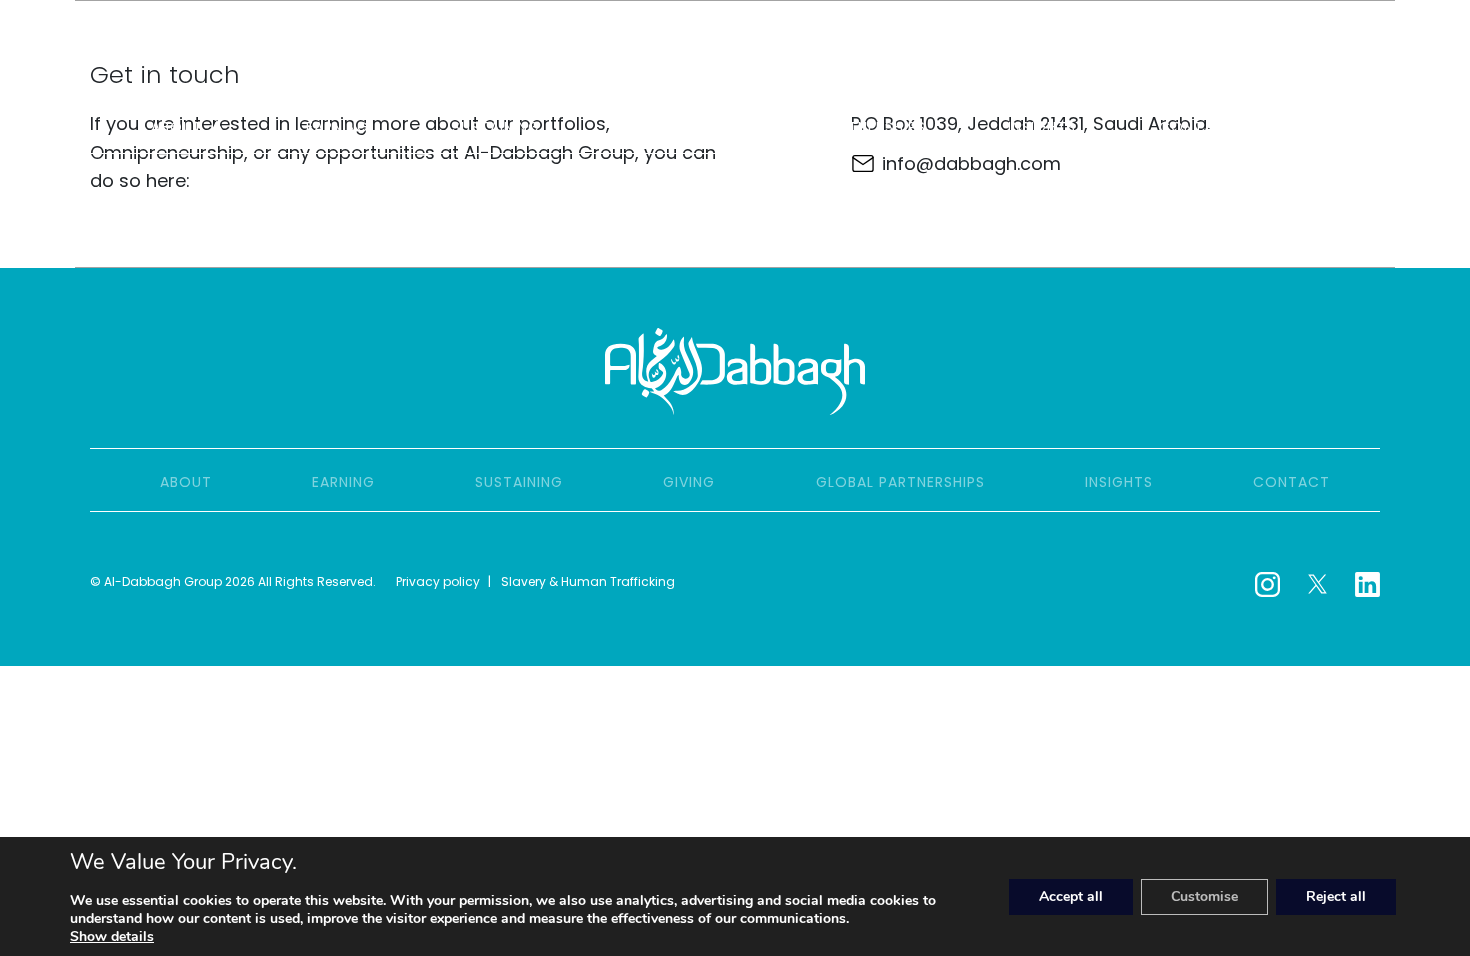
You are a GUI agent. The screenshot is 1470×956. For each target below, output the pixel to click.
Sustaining (496, 127)
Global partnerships (841, 127)
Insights (1042, 127)
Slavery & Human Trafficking (588, 581)
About (177, 127)
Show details (112, 937)
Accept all (1071, 896)
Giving (648, 127)
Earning (337, 127)
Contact (1197, 127)
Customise (1204, 896)
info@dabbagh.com (971, 163)
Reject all (1336, 896)
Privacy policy (438, 581)
